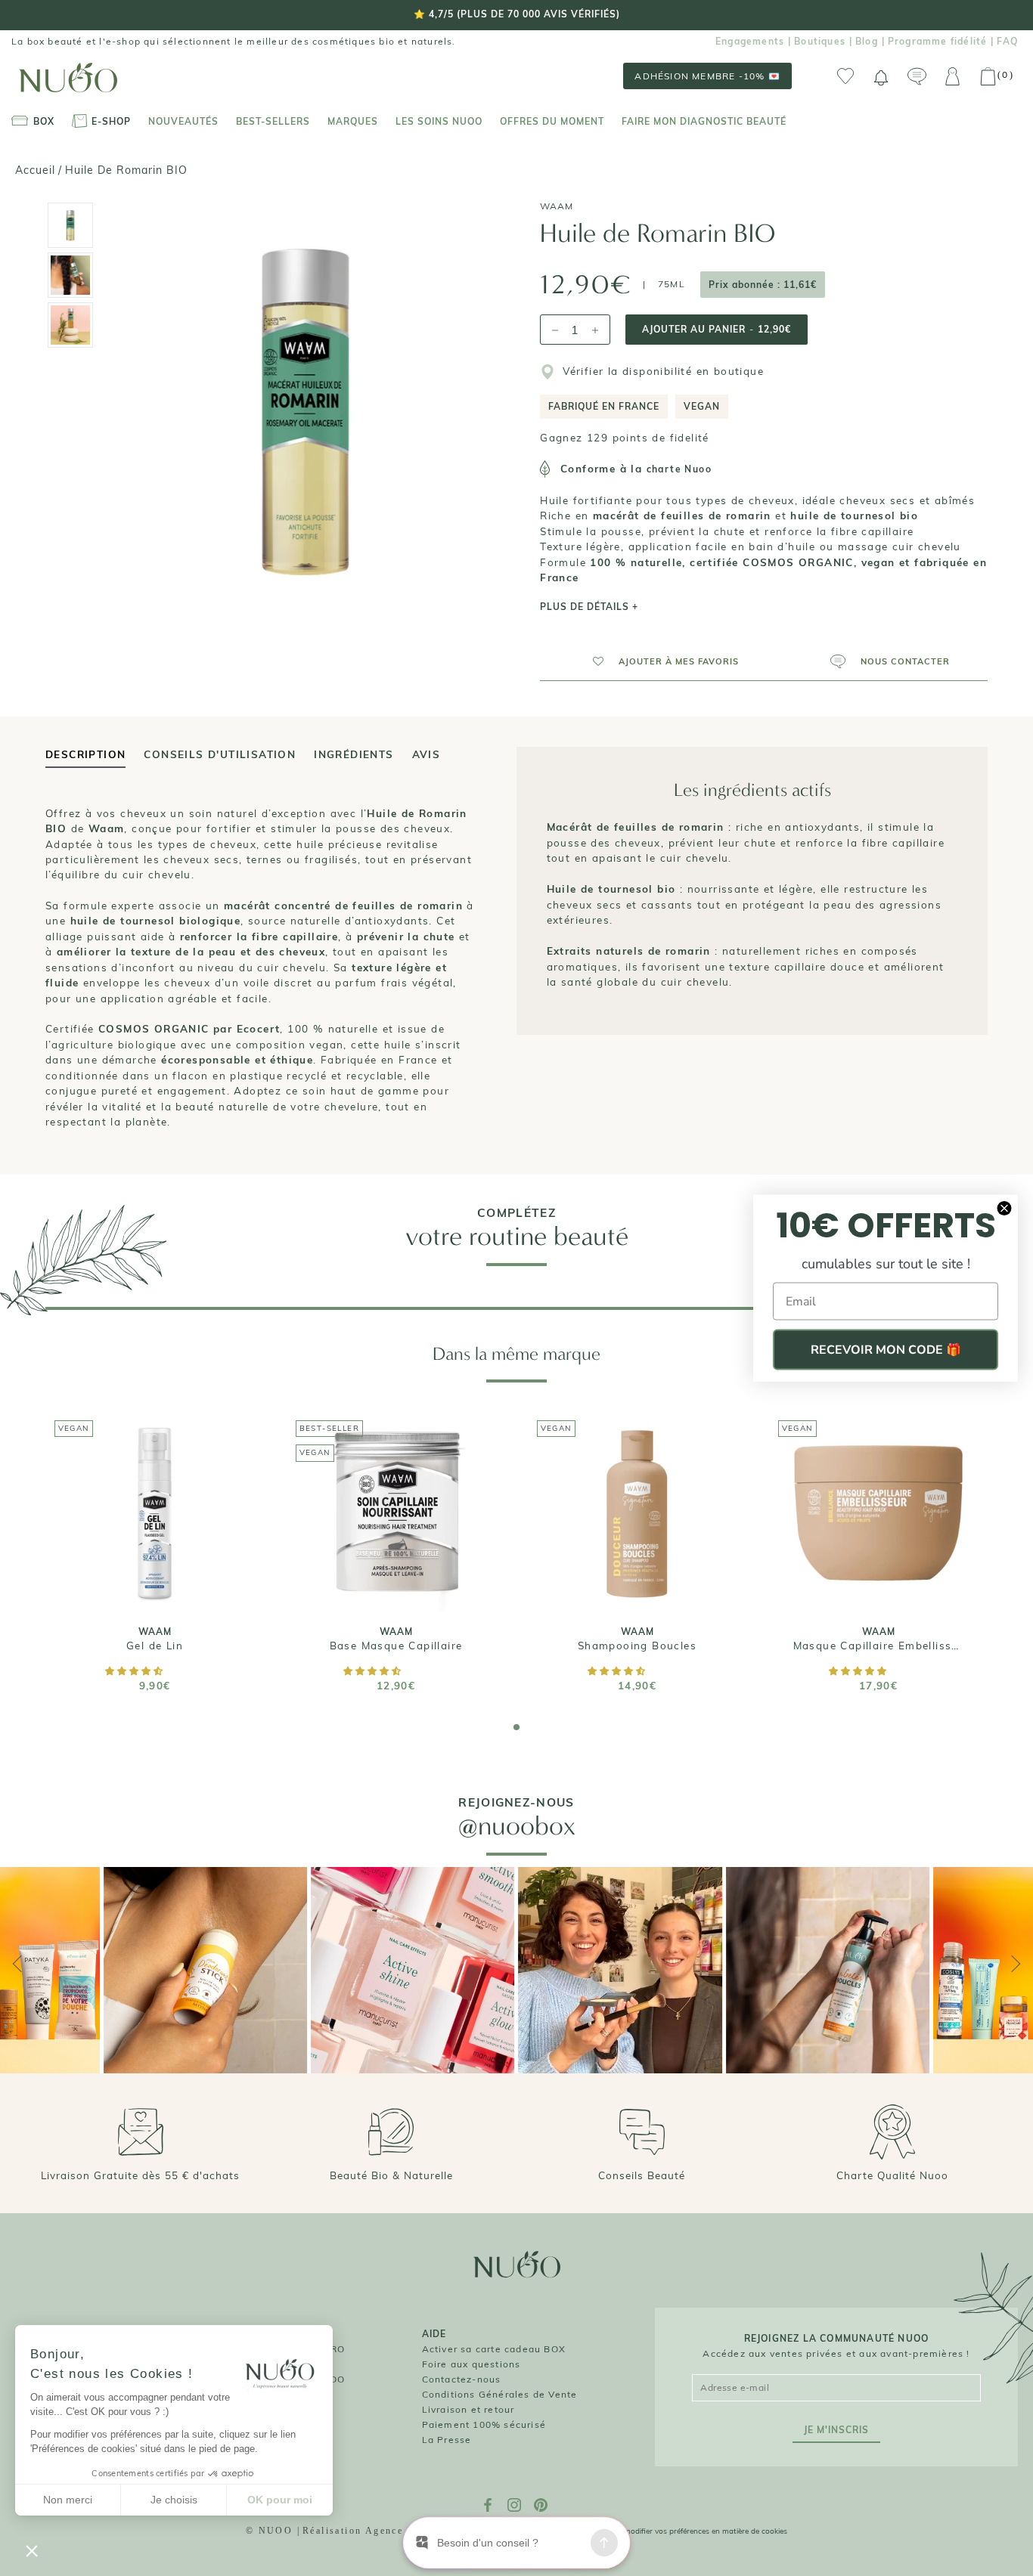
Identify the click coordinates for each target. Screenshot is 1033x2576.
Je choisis (174, 2500)
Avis (427, 754)
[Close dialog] (1004, 1209)
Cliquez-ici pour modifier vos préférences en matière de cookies (678, 2531)
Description (85, 754)
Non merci (68, 2500)
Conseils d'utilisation (220, 754)
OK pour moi (280, 2500)
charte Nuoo (679, 469)
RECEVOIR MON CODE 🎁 (886, 1350)
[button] (659, 661)
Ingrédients (354, 754)
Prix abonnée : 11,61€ (763, 285)
